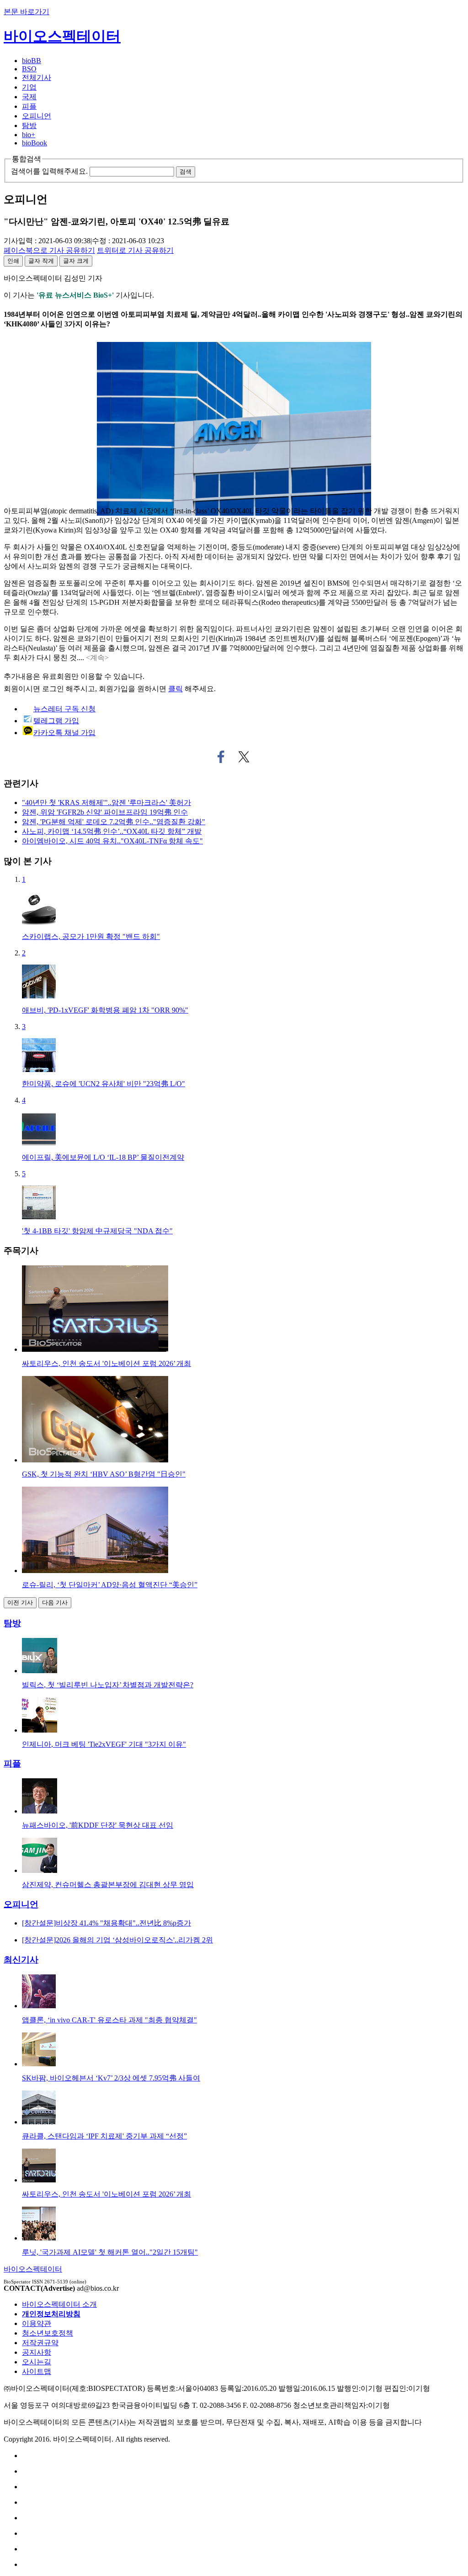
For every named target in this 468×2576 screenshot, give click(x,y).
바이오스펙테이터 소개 (59, 2304)
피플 (29, 106)
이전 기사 (20, 1603)
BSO (29, 69)
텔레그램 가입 (56, 721)
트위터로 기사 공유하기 (244, 757)
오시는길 (37, 2362)
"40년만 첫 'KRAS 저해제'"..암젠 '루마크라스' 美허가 (106, 803)
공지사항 (37, 2352)
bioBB (32, 61)
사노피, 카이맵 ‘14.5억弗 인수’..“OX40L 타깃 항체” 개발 (112, 831)
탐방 (29, 125)
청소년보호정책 (48, 2333)
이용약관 (37, 2323)
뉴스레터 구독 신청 (64, 709)
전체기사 (37, 77)
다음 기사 (55, 1603)
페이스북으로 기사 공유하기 (221, 757)
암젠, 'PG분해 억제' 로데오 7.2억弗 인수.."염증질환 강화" (114, 822)
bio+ (29, 135)
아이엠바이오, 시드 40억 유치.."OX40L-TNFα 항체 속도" (112, 841)
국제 (29, 97)
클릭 (175, 689)
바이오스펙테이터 (62, 36)
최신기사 (21, 1960)
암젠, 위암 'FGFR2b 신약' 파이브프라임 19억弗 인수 (105, 812)
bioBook (35, 143)
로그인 (53, 689)
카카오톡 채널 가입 (64, 733)
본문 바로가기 (27, 12)
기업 (29, 87)
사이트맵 (37, 2371)
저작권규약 (40, 2343)
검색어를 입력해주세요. (49, 171)
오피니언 (37, 116)
